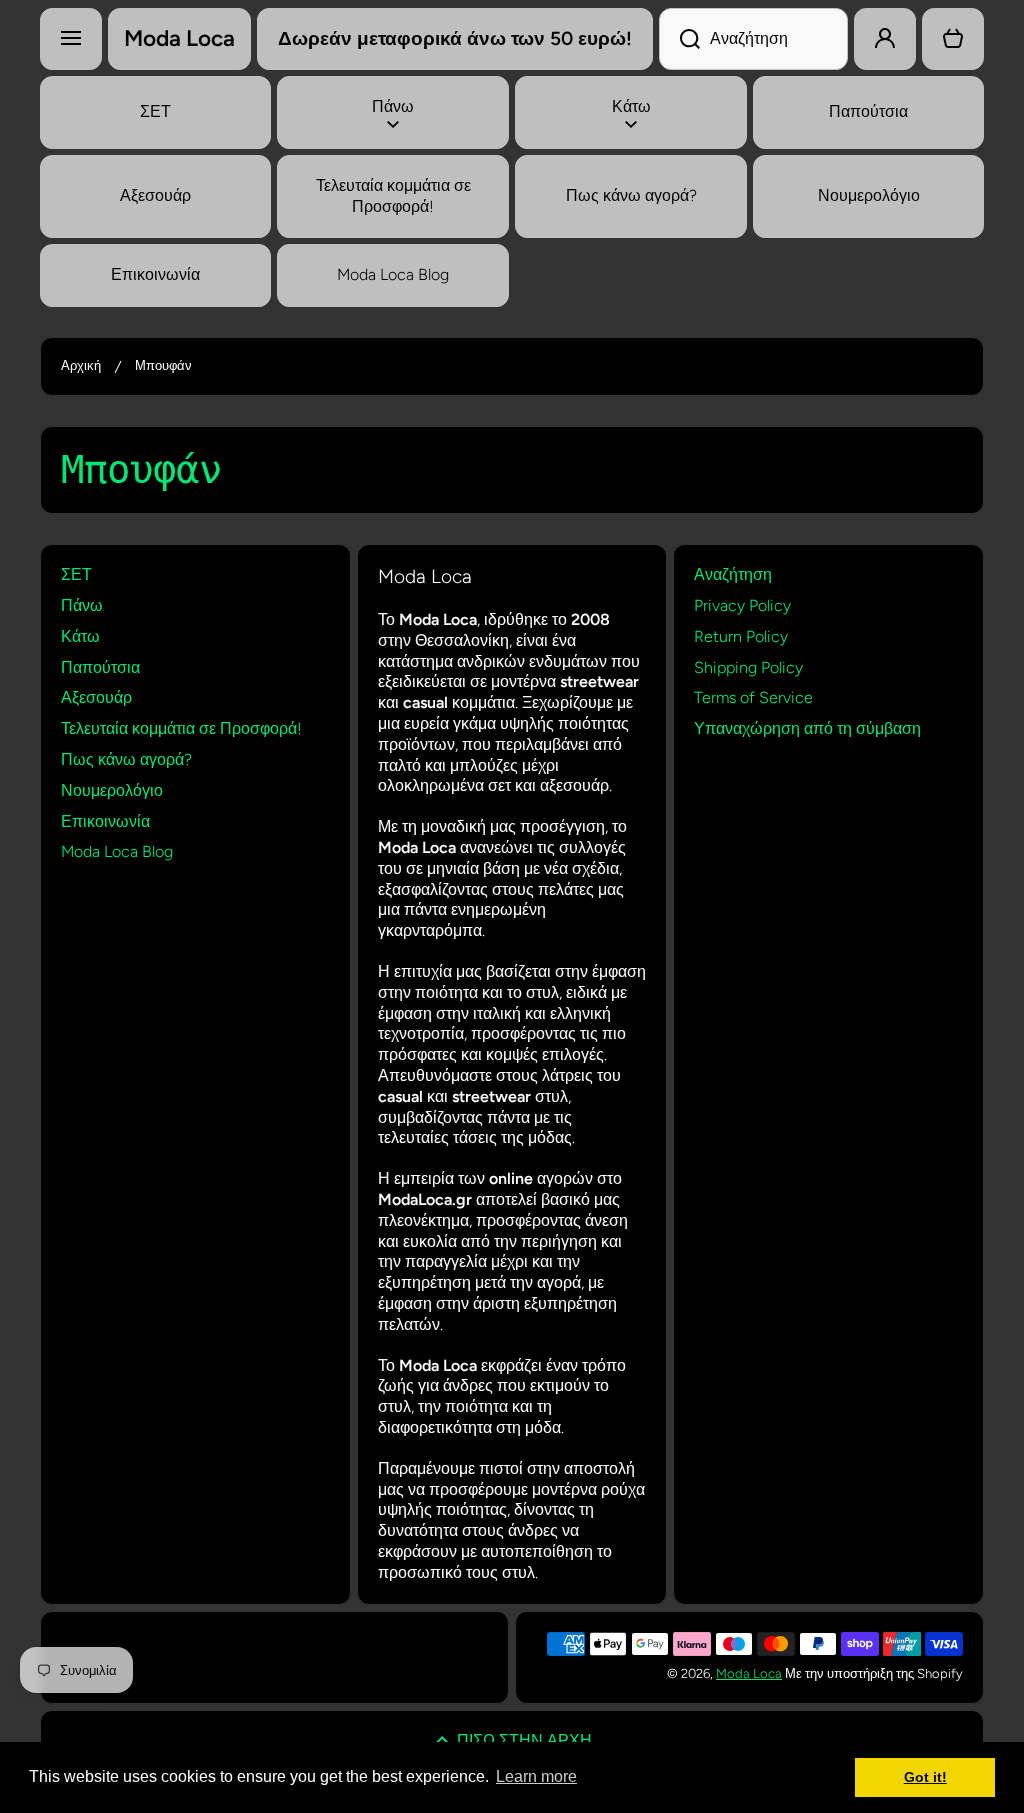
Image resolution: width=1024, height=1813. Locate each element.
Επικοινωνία (105, 821)
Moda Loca (749, 1673)
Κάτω (80, 636)
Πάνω (82, 605)
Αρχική (81, 365)
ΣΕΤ (76, 574)
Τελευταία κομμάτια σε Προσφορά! (181, 728)
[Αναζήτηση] (679, 39)
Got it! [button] (925, 1777)
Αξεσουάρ (96, 697)
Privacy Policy (742, 605)
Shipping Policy (748, 667)
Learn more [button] (536, 1776)
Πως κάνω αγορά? (126, 759)
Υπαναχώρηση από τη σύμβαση (807, 728)
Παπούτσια (100, 667)
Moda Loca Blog (117, 851)
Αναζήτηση (733, 574)
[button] (953, 39)
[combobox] (753, 39)
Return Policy (741, 636)
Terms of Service (753, 697)
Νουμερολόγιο (112, 790)
